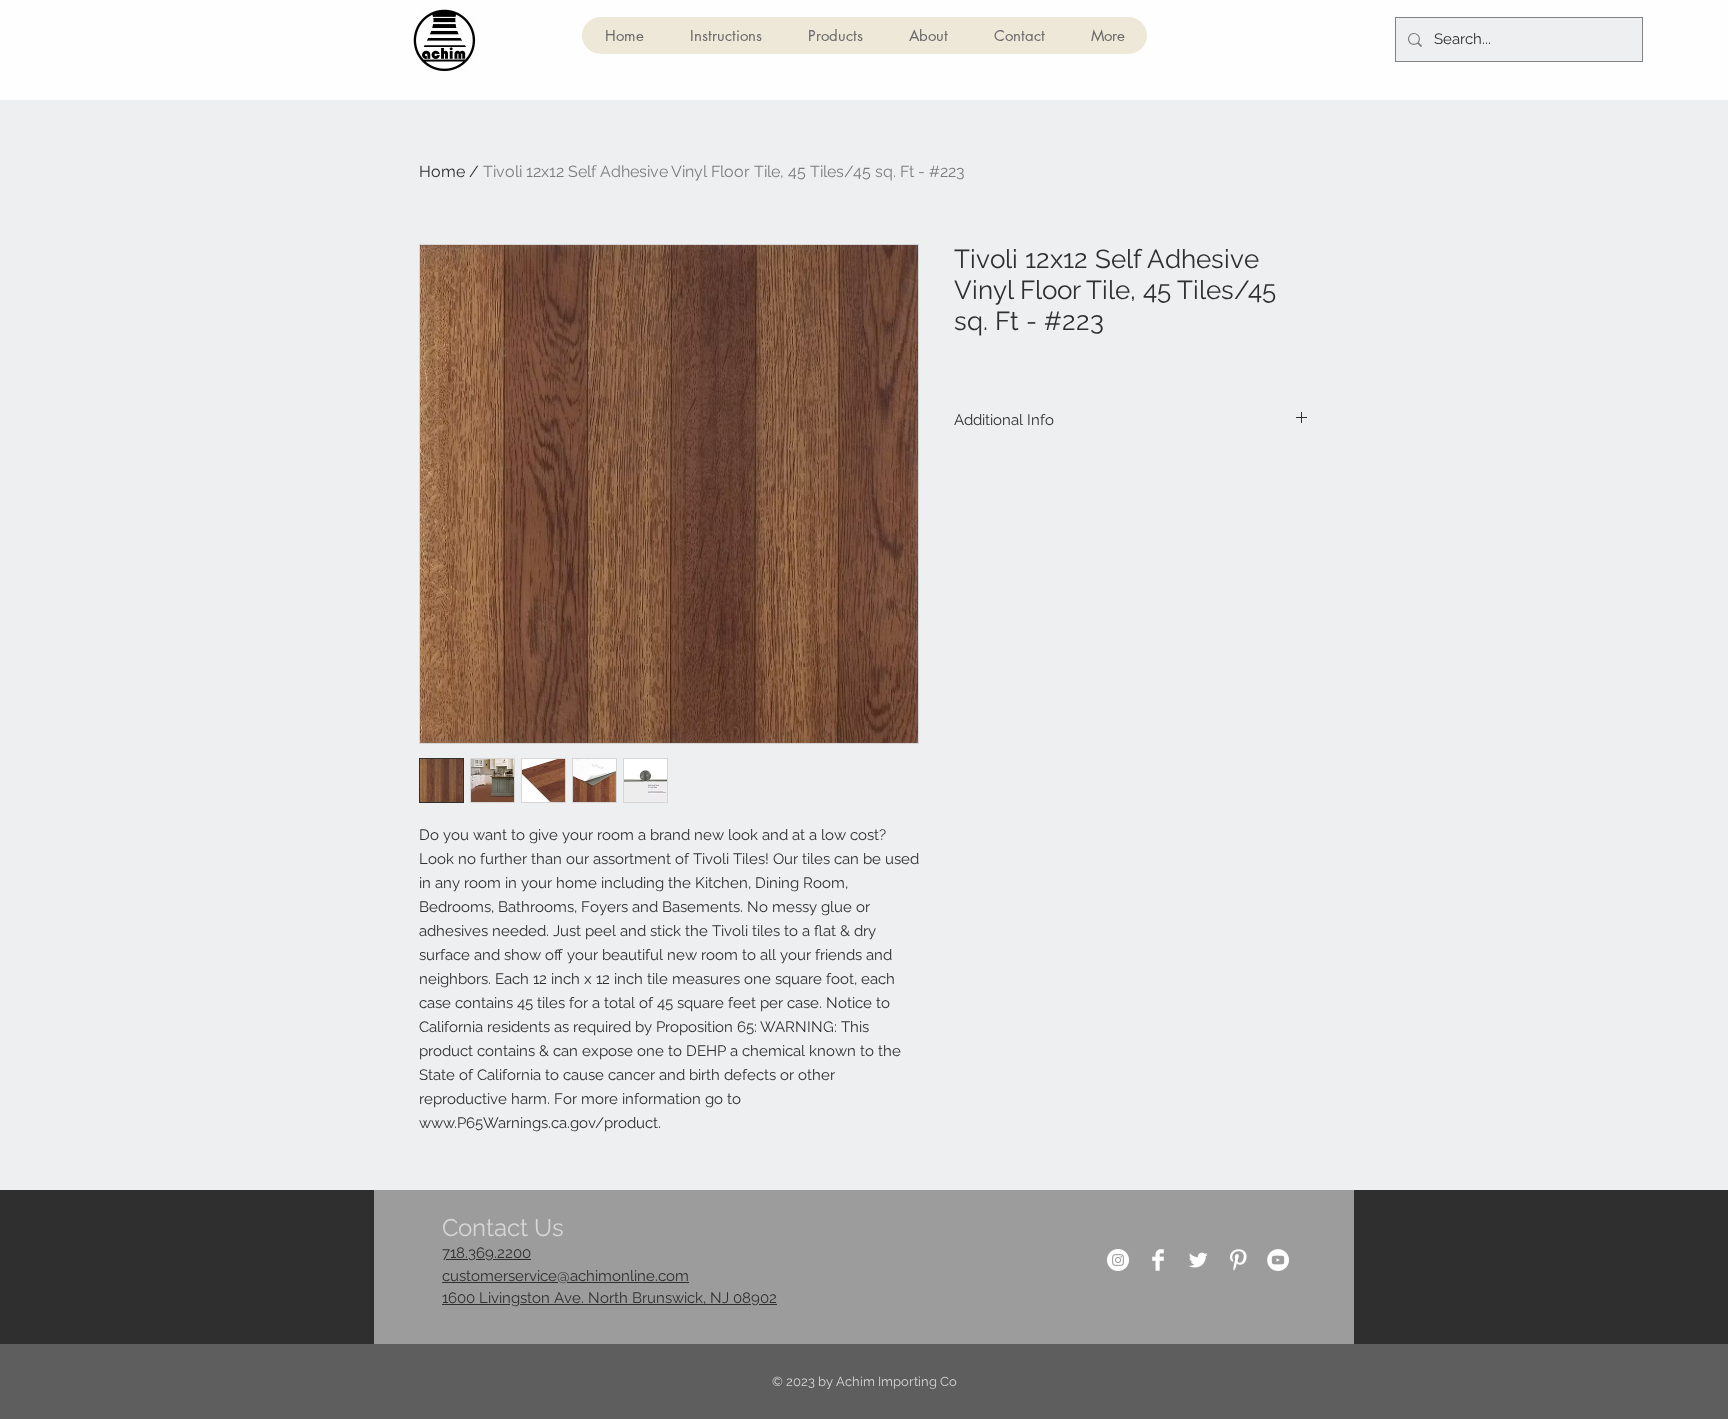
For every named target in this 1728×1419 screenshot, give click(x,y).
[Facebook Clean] (1158, 1260)
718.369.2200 (486, 1253)
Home (442, 171)
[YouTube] (1278, 1260)
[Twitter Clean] (1198, 1260)
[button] (834, 35)
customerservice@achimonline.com (565, 1276)
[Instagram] (1118, 1260)
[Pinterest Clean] (1238, 1260)
